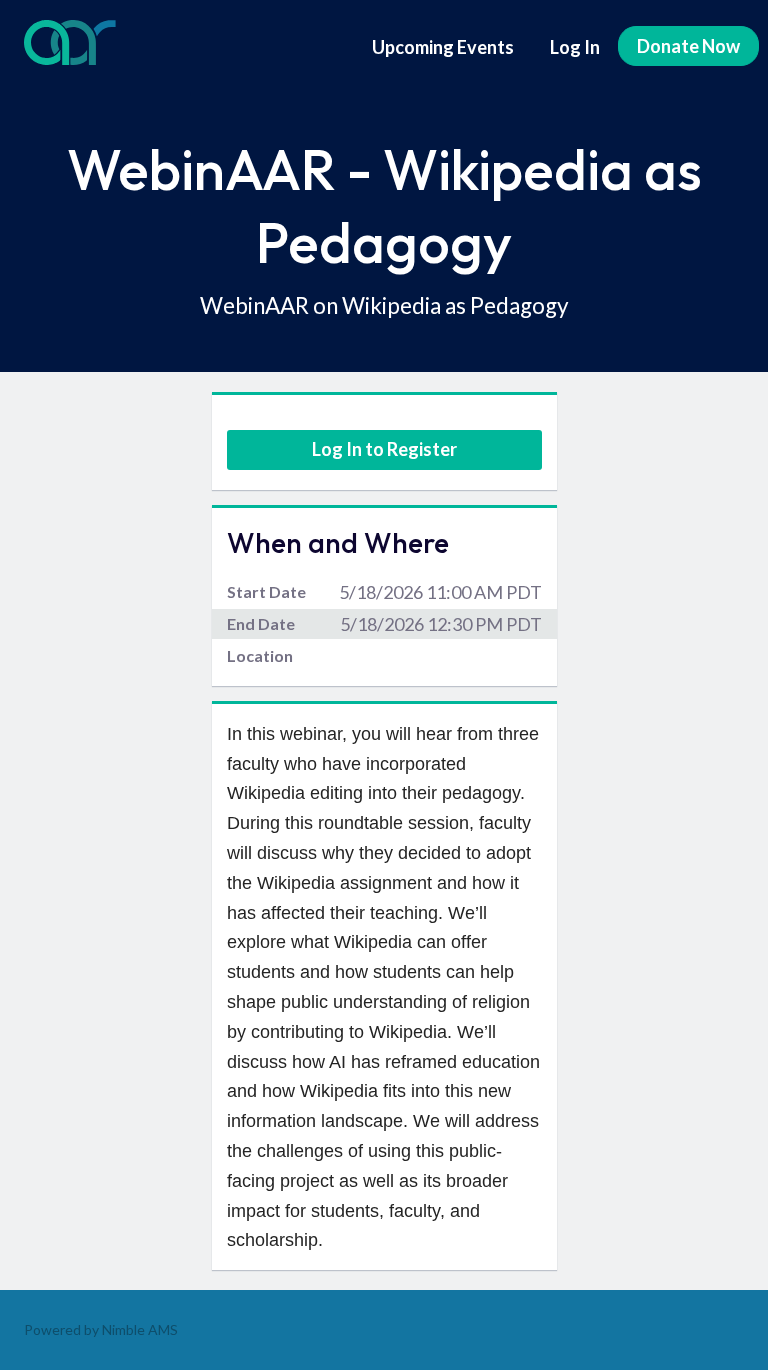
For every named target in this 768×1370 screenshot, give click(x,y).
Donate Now (688, 46)
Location (260, 655)
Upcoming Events (443, 47)
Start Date (266, 591)
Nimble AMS (140, 1329)
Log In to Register (384, 449)
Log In (575, 47)
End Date (261, 623)
